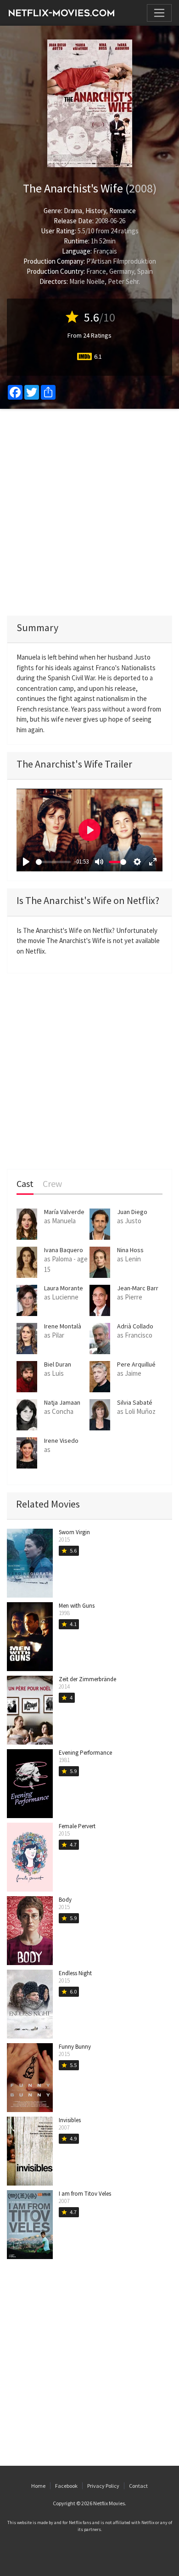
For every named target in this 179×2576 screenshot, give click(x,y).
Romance (123, 211)
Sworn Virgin (74, 1532)
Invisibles (70, 2120)
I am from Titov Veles (85, 2194)
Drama (73, 211)
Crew (52, 1184)
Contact (138, 2486)
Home (38, 2486)
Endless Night (75, 1973)
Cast (25, 1184)
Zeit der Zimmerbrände (87, 1679)
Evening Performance (85, 1753)
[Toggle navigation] (159, 13)
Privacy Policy (103, 2486)
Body (65, 1900)
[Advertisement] (89, 512)
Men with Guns (77, 1606)
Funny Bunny (75, 2047)
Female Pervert (77, 1826)
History (96, 211)
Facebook (66, 2486)
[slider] (53, 862)
